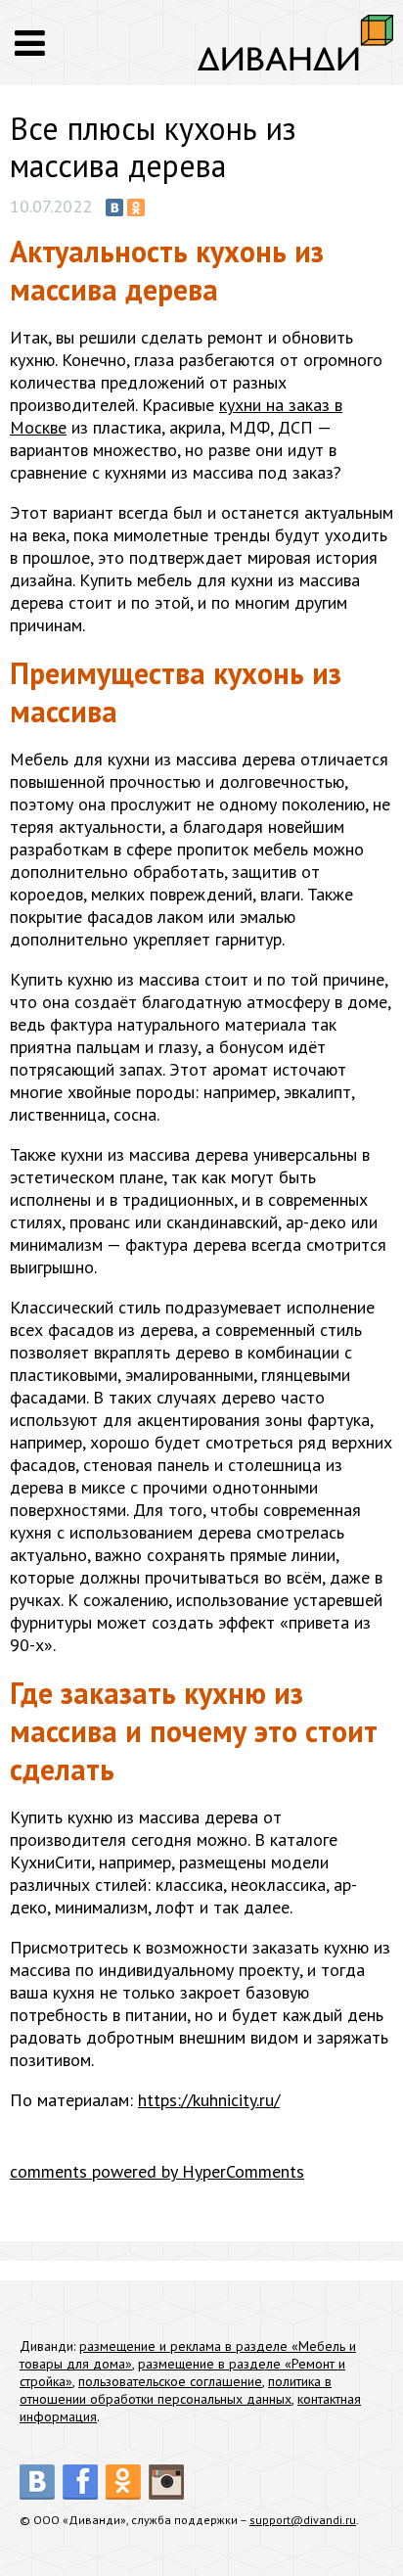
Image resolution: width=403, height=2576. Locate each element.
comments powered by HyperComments (157, 2171)
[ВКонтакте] (114, 207)
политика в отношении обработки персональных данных (176, 2390)
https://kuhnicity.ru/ (209, 2100)
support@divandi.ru (303, 2520)
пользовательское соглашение (170, 2381)
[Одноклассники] (136, 207)
